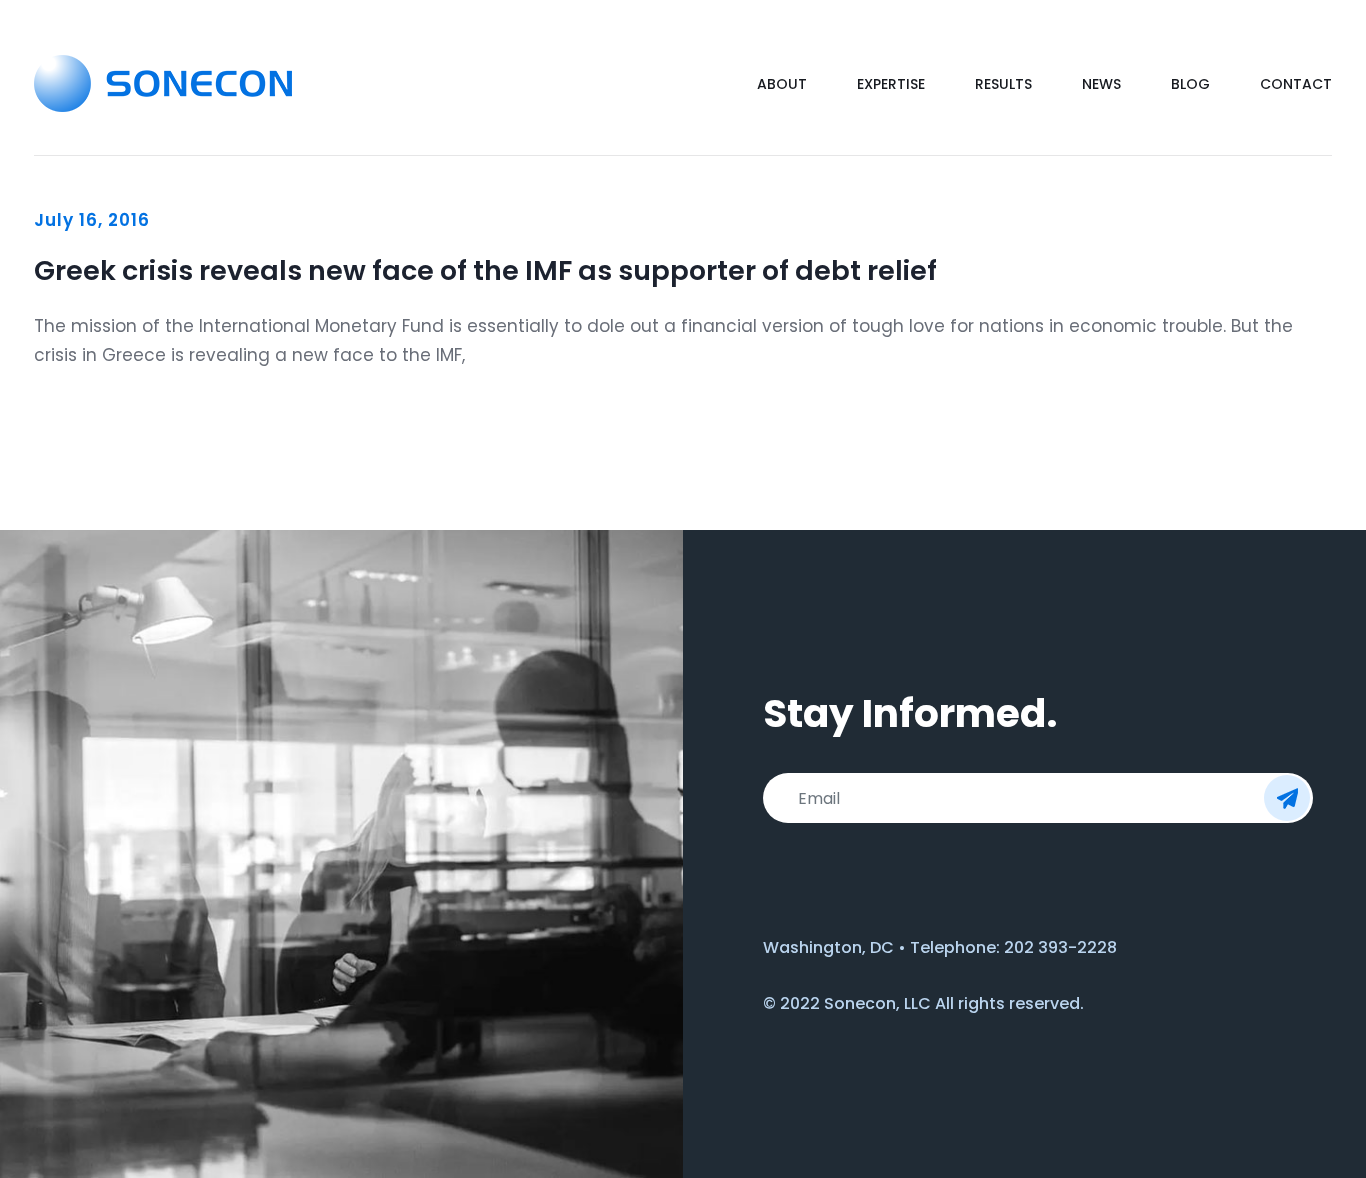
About (782, 84)
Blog (1190, 84)
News (1101, 84)
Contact (1296, 84)
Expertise (891, 84)
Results (1003, 84)
